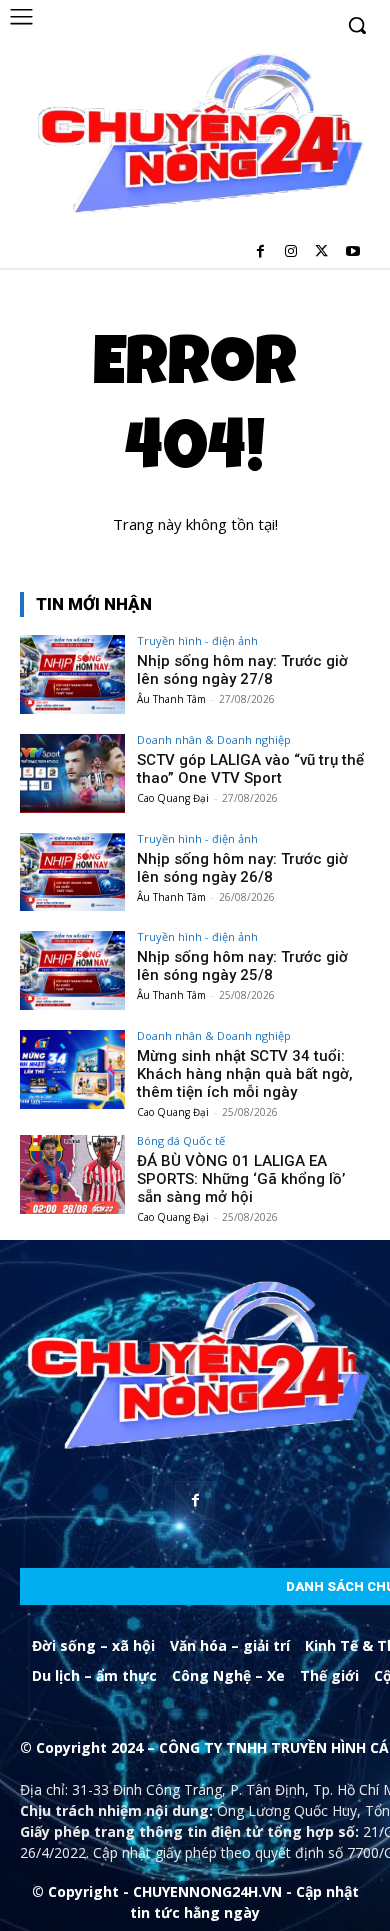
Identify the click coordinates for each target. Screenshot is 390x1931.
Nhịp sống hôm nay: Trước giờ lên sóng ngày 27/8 (242, 670)
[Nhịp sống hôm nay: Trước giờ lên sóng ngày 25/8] (72, 970)
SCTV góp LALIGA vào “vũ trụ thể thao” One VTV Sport (250, 769)
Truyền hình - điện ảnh (197, 640)
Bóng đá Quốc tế (181, 1140)
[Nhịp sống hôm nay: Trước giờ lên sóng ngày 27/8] (72, 674)
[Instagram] (291, 252)
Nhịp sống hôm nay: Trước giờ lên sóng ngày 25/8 (242, 966)
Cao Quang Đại (173, 798)
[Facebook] (260, 252)
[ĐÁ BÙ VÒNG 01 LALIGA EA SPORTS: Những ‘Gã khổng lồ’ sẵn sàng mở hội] (72, 1174)
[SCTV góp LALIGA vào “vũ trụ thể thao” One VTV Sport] (72, 773)
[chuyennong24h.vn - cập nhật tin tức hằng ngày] (197, 136)
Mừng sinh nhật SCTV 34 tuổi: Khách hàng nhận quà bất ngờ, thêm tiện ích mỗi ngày (245, 1074)
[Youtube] (352, 252)
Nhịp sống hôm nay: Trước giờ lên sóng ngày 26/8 (242, 868)
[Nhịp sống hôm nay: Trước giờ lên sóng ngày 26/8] (72, 872)
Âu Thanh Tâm (171, 699)
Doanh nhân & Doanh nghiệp (214, 739)
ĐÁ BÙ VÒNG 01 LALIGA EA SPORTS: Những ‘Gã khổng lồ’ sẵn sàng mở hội (241, 1179)
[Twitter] (321, 252)
